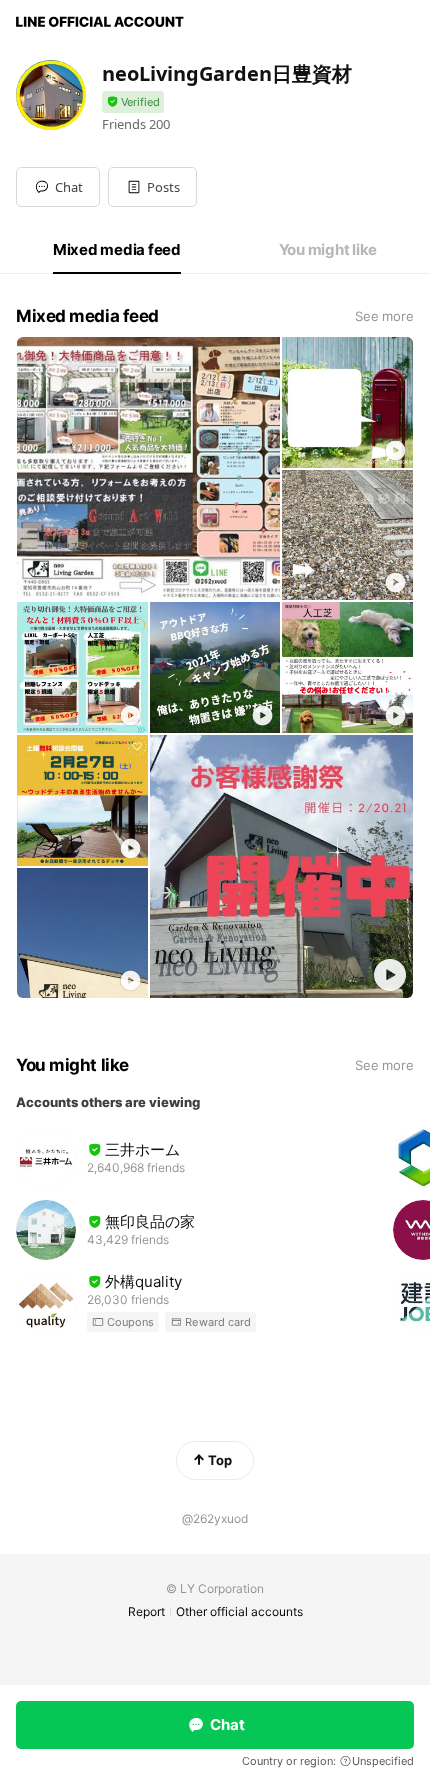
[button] (152, 187)
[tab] (117, 250)
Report (146, 1611)
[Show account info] (133, 102)
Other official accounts (239, 1611)
